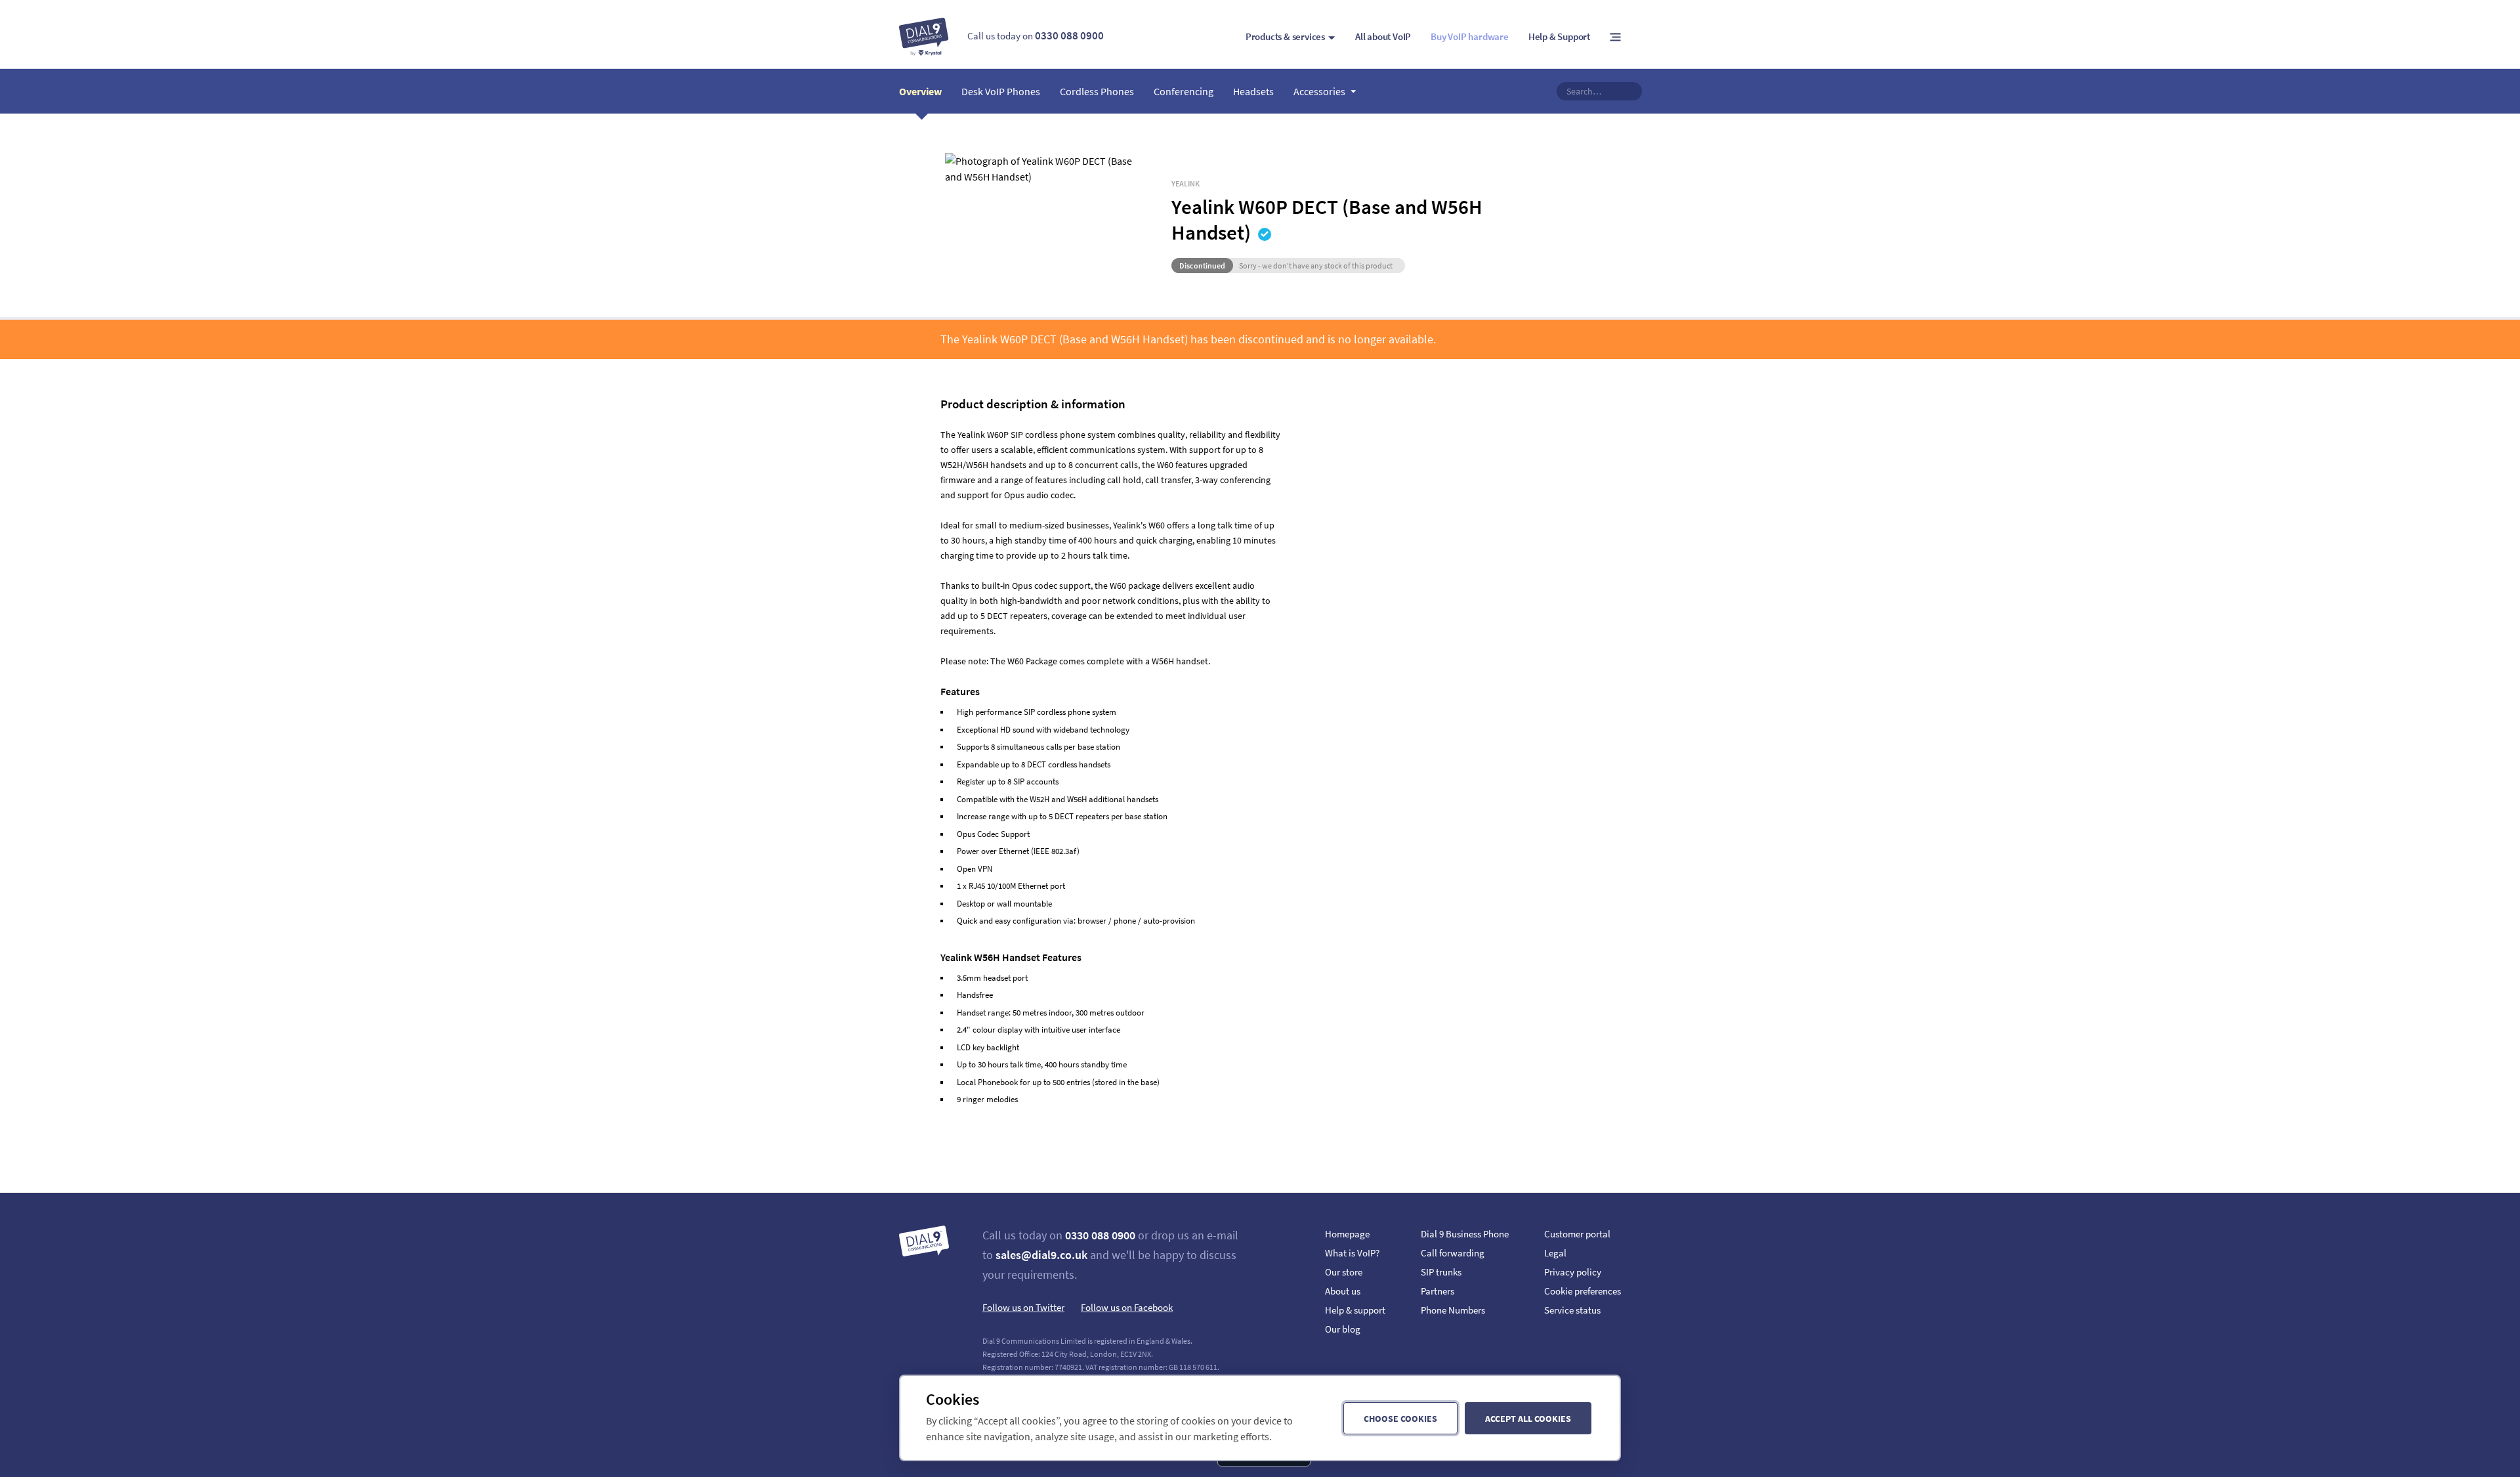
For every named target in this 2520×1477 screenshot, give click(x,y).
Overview (920, 91)
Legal (1555, 1253)
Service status (1572, 1310)
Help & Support (1559, 36)
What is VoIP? (1352, 1253)
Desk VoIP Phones (1001, 91)
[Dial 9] (924, 37)
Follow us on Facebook (1127, 1307)
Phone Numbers (1453, 1310)
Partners (1438, 1291)
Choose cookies (1400, 1419)
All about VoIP (1383, 36)
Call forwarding (1453, 1253)
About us (1343, 1291)
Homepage (1347, 1234)
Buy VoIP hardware (1470, 36)
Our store (1344, 1272)
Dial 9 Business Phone (1465, 1234)
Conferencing (1184, 91)
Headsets (1253, 91)
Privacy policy (1573, 1272)
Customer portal (1577, 1234)
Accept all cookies (1528, 1419)
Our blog (1343, 1329)
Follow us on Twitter (1023, 1307)
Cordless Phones (1097, 91)
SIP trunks (1441, 1272)
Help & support (1355, 1310)
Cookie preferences (1583, 1291)
